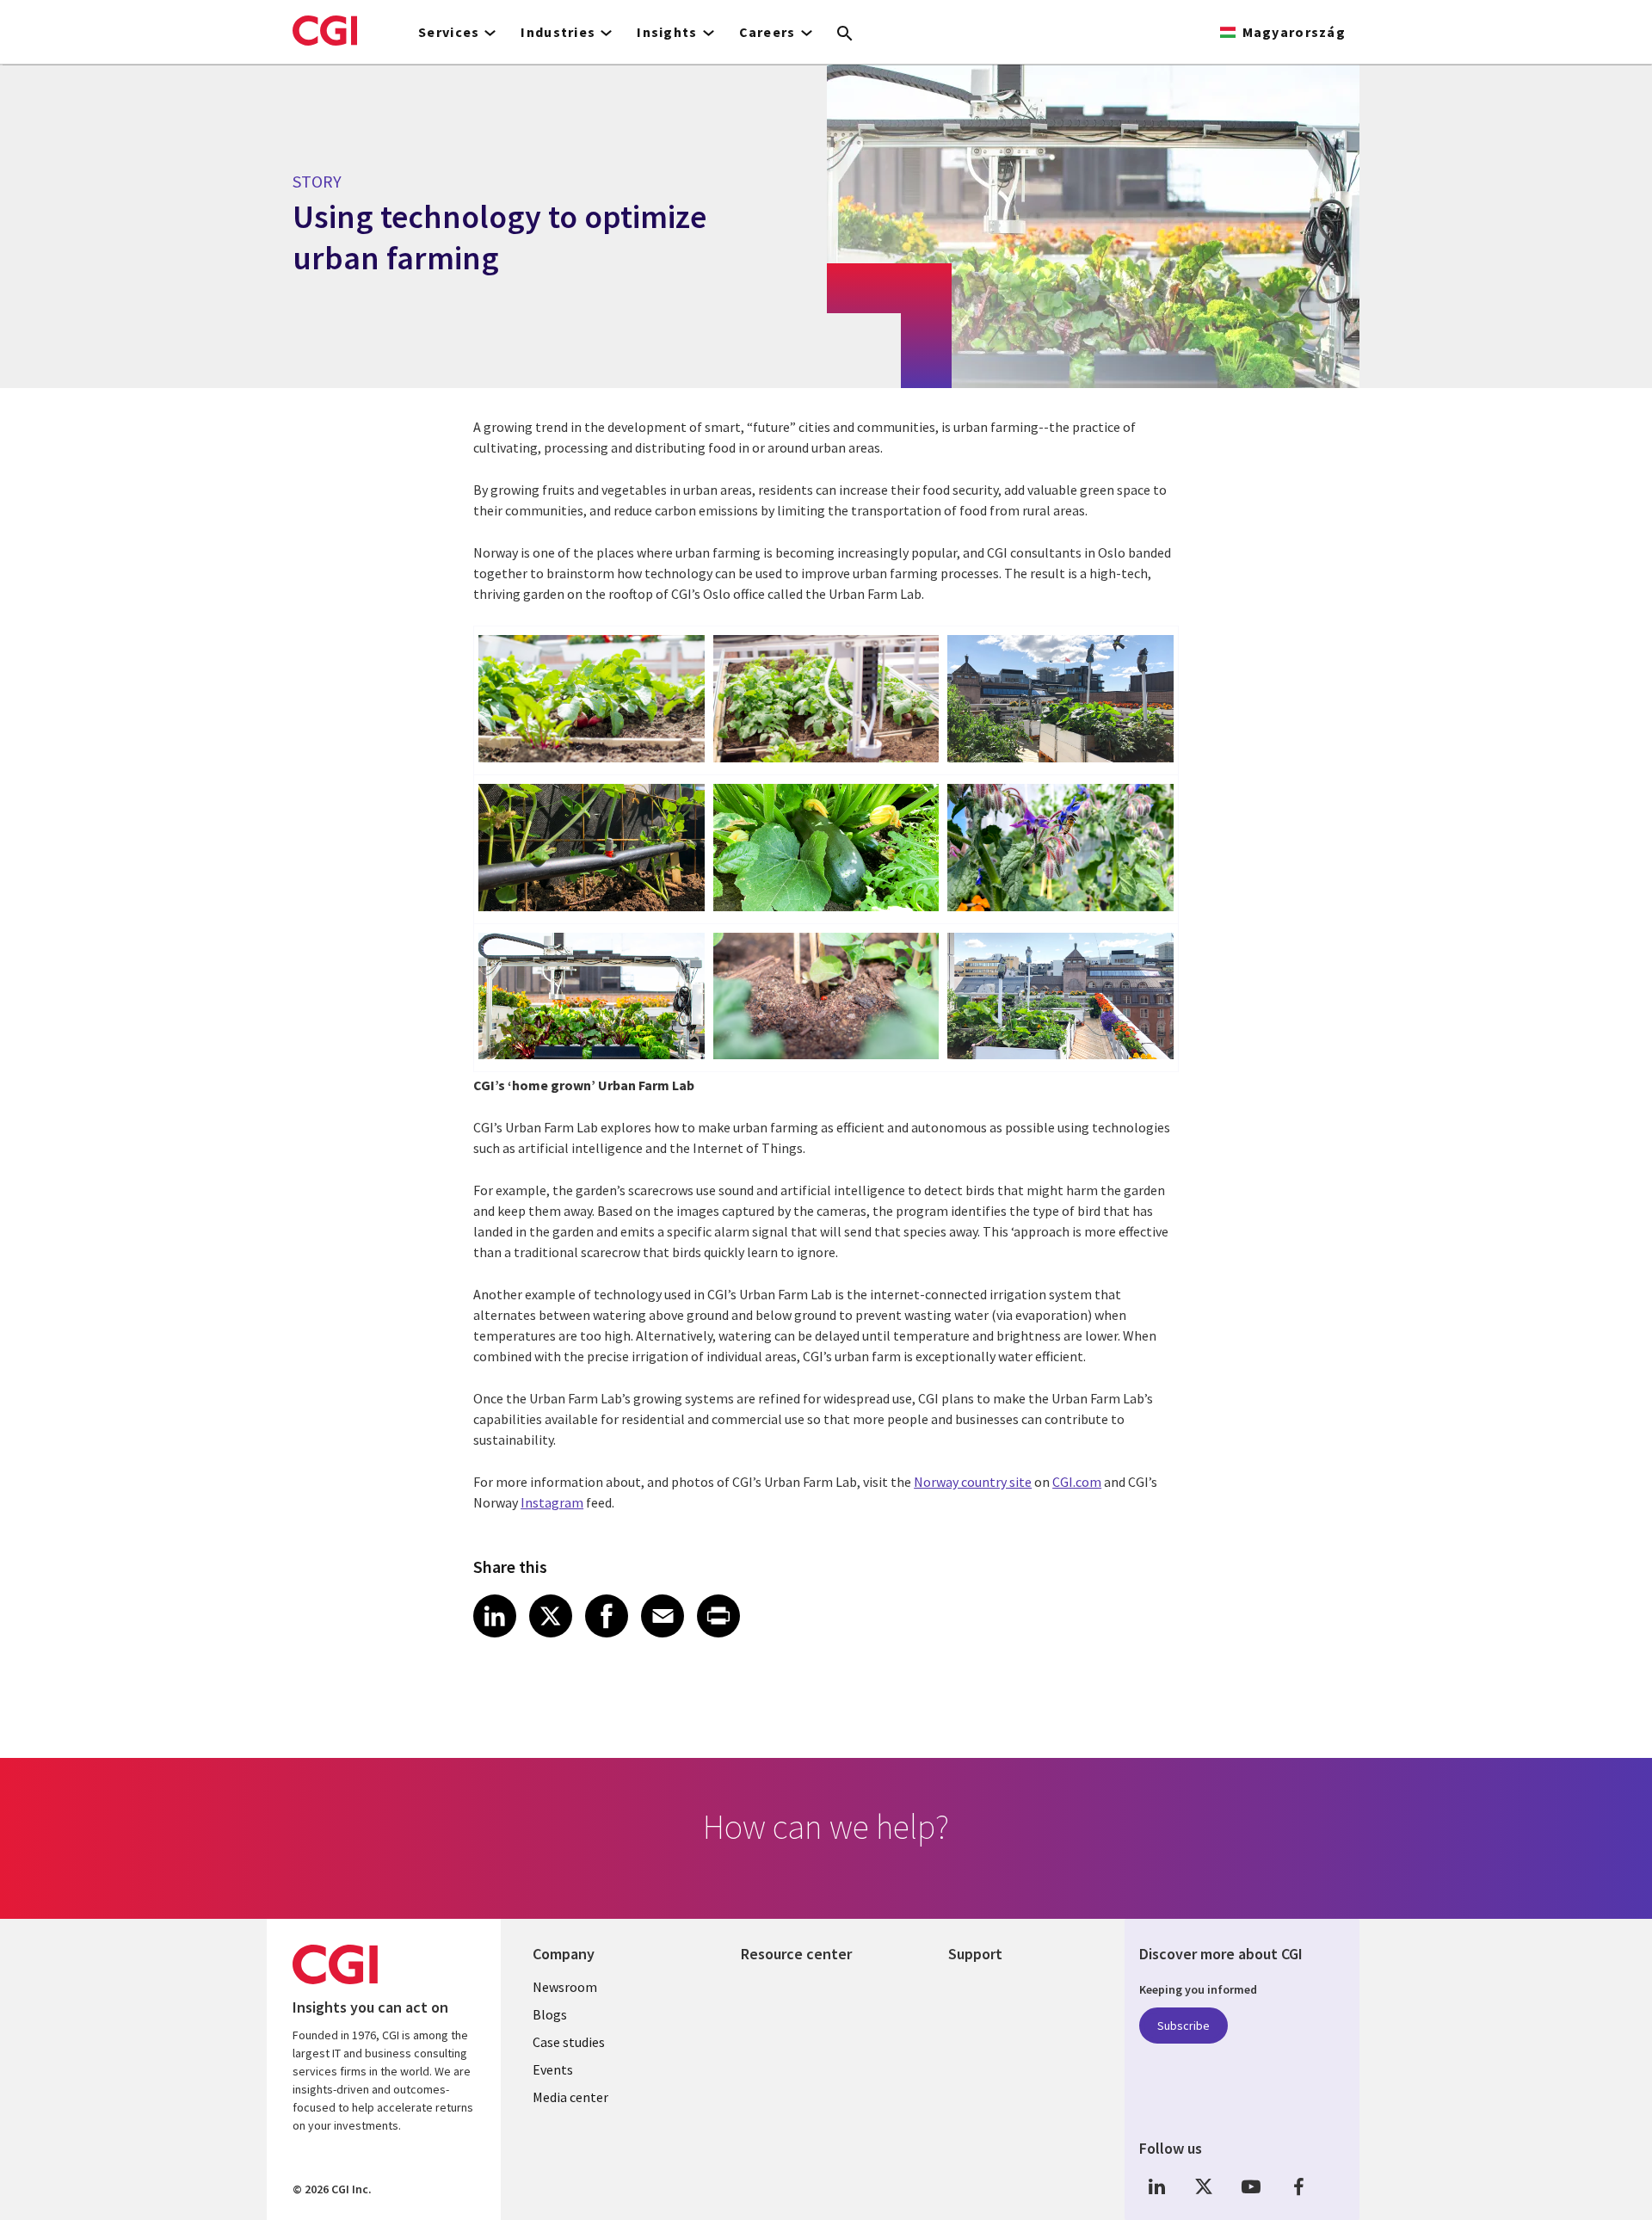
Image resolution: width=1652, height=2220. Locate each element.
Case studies (569, 2042)
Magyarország (1294, 32)
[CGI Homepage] (325, 30)
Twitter (1204, 2186)
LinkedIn (1156, 2186)
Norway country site (973, 1482)
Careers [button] (767, 32)
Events (553, 2069)
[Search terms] (845, 34)
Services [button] (449, 32)
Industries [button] (558, 32)
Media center (570, 2097)
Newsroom (565, 1987)
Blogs (550, 2014)
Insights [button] (667, 32)
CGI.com (1077, 1482)
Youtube (1251, 2186)
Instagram (552, 1502)
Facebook (1298, 2186)
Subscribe (1184, 2026)
